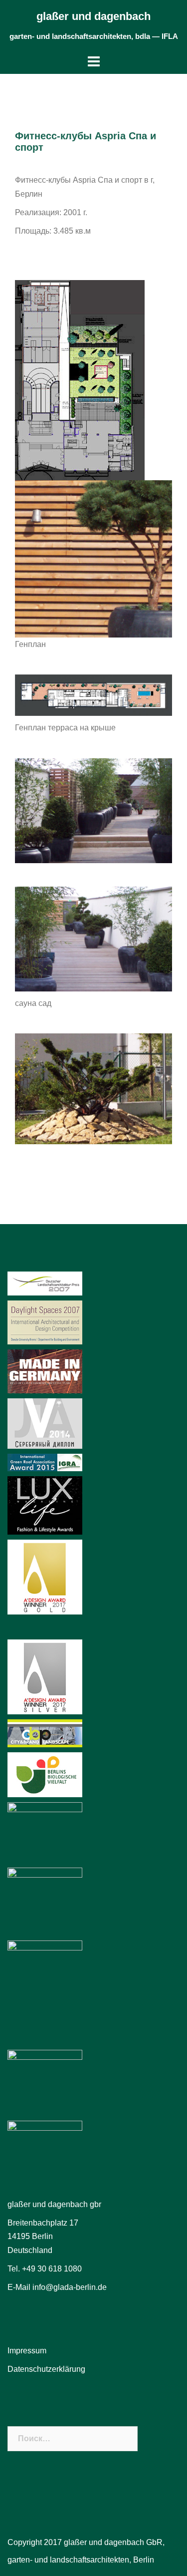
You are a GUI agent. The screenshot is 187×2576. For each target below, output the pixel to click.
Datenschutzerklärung (46, 2369)
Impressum (27, 2351)
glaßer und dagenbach (93, 16)
